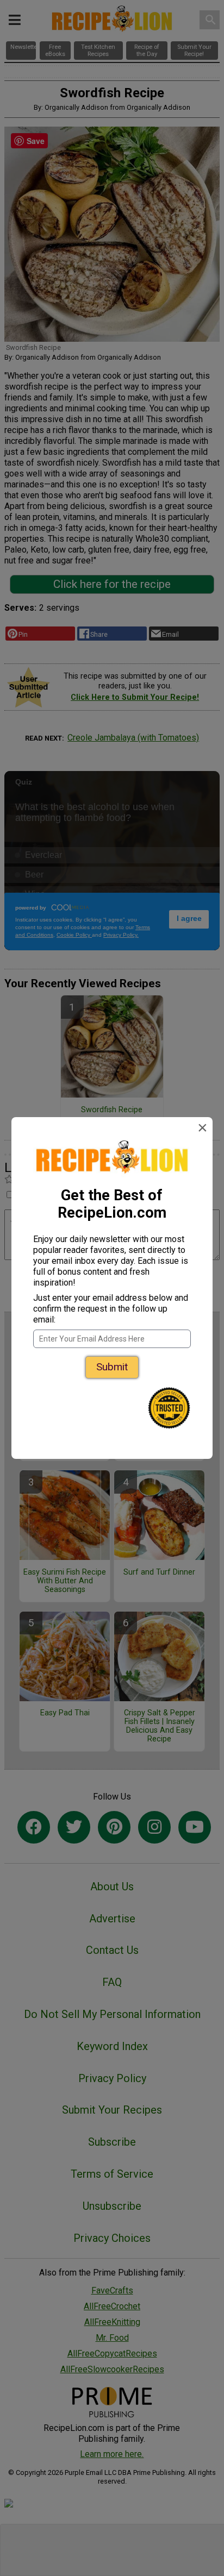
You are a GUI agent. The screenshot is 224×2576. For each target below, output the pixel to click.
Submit (112, 1367)
